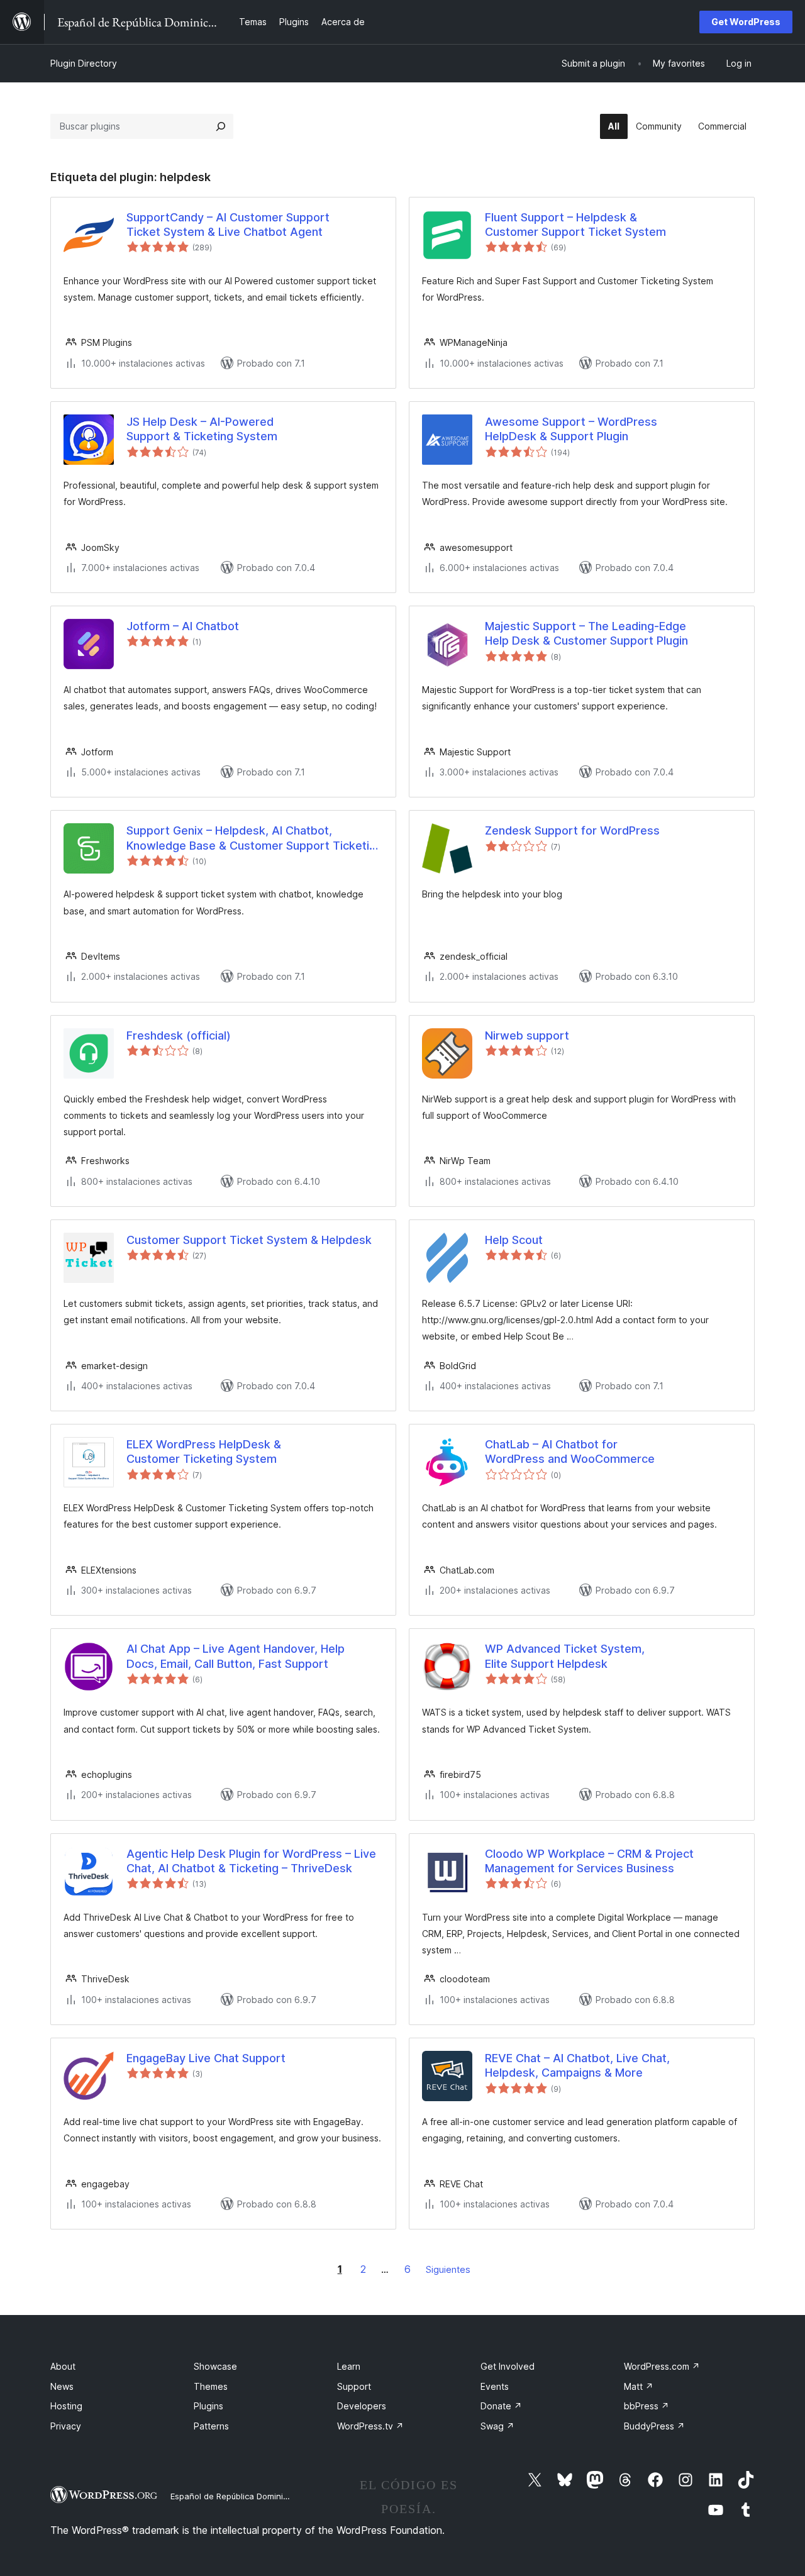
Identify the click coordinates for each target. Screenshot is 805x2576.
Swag (497, 2426)
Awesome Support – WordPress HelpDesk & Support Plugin (571, 429)
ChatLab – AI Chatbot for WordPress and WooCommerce (570, 1452)
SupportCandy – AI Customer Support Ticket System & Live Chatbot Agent (228, 225)
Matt (639, 2386)
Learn (349, 2366)
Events (495, 2386)
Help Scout (514, 1240)
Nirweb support (527, 1035)
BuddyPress (654, 2426)
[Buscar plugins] (221, 126)
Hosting (66, 2406)
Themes (211, 2386)
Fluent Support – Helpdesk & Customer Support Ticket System (575, 225)
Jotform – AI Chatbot (183, 626)
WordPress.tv (370, 2426)
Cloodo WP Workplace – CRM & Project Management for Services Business (589, 1861)
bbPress (647, 2406)
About (63, 2366)
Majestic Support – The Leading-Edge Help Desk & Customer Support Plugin (586, 633)
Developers (362, 2406)
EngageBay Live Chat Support (206, 2058)
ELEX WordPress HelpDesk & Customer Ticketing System (204, 1452)
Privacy (66, 2426)
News (62, 2386)
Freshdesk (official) (179, 1035)
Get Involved (508, 2366)
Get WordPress (746, 22)
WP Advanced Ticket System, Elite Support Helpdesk (565, 1656)
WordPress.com (662, 2366)
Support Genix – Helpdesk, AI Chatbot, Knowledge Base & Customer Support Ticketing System (254, 838)
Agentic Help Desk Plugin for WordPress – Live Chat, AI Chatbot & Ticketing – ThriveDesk (251, 1861)
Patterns (211, 2426)
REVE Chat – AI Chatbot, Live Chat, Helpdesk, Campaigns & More (577, 2065)
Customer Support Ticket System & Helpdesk (249, 1240)
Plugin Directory (84, 63)
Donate (501, 2406)
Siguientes (448, 2269)
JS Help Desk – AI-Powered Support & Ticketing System (202, 429)
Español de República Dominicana (236, 2496)
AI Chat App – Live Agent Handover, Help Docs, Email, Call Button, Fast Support (236, 1656)
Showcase (215, 2366)
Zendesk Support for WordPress (572, 830)
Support (354, 2386)
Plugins (208, 2406)
